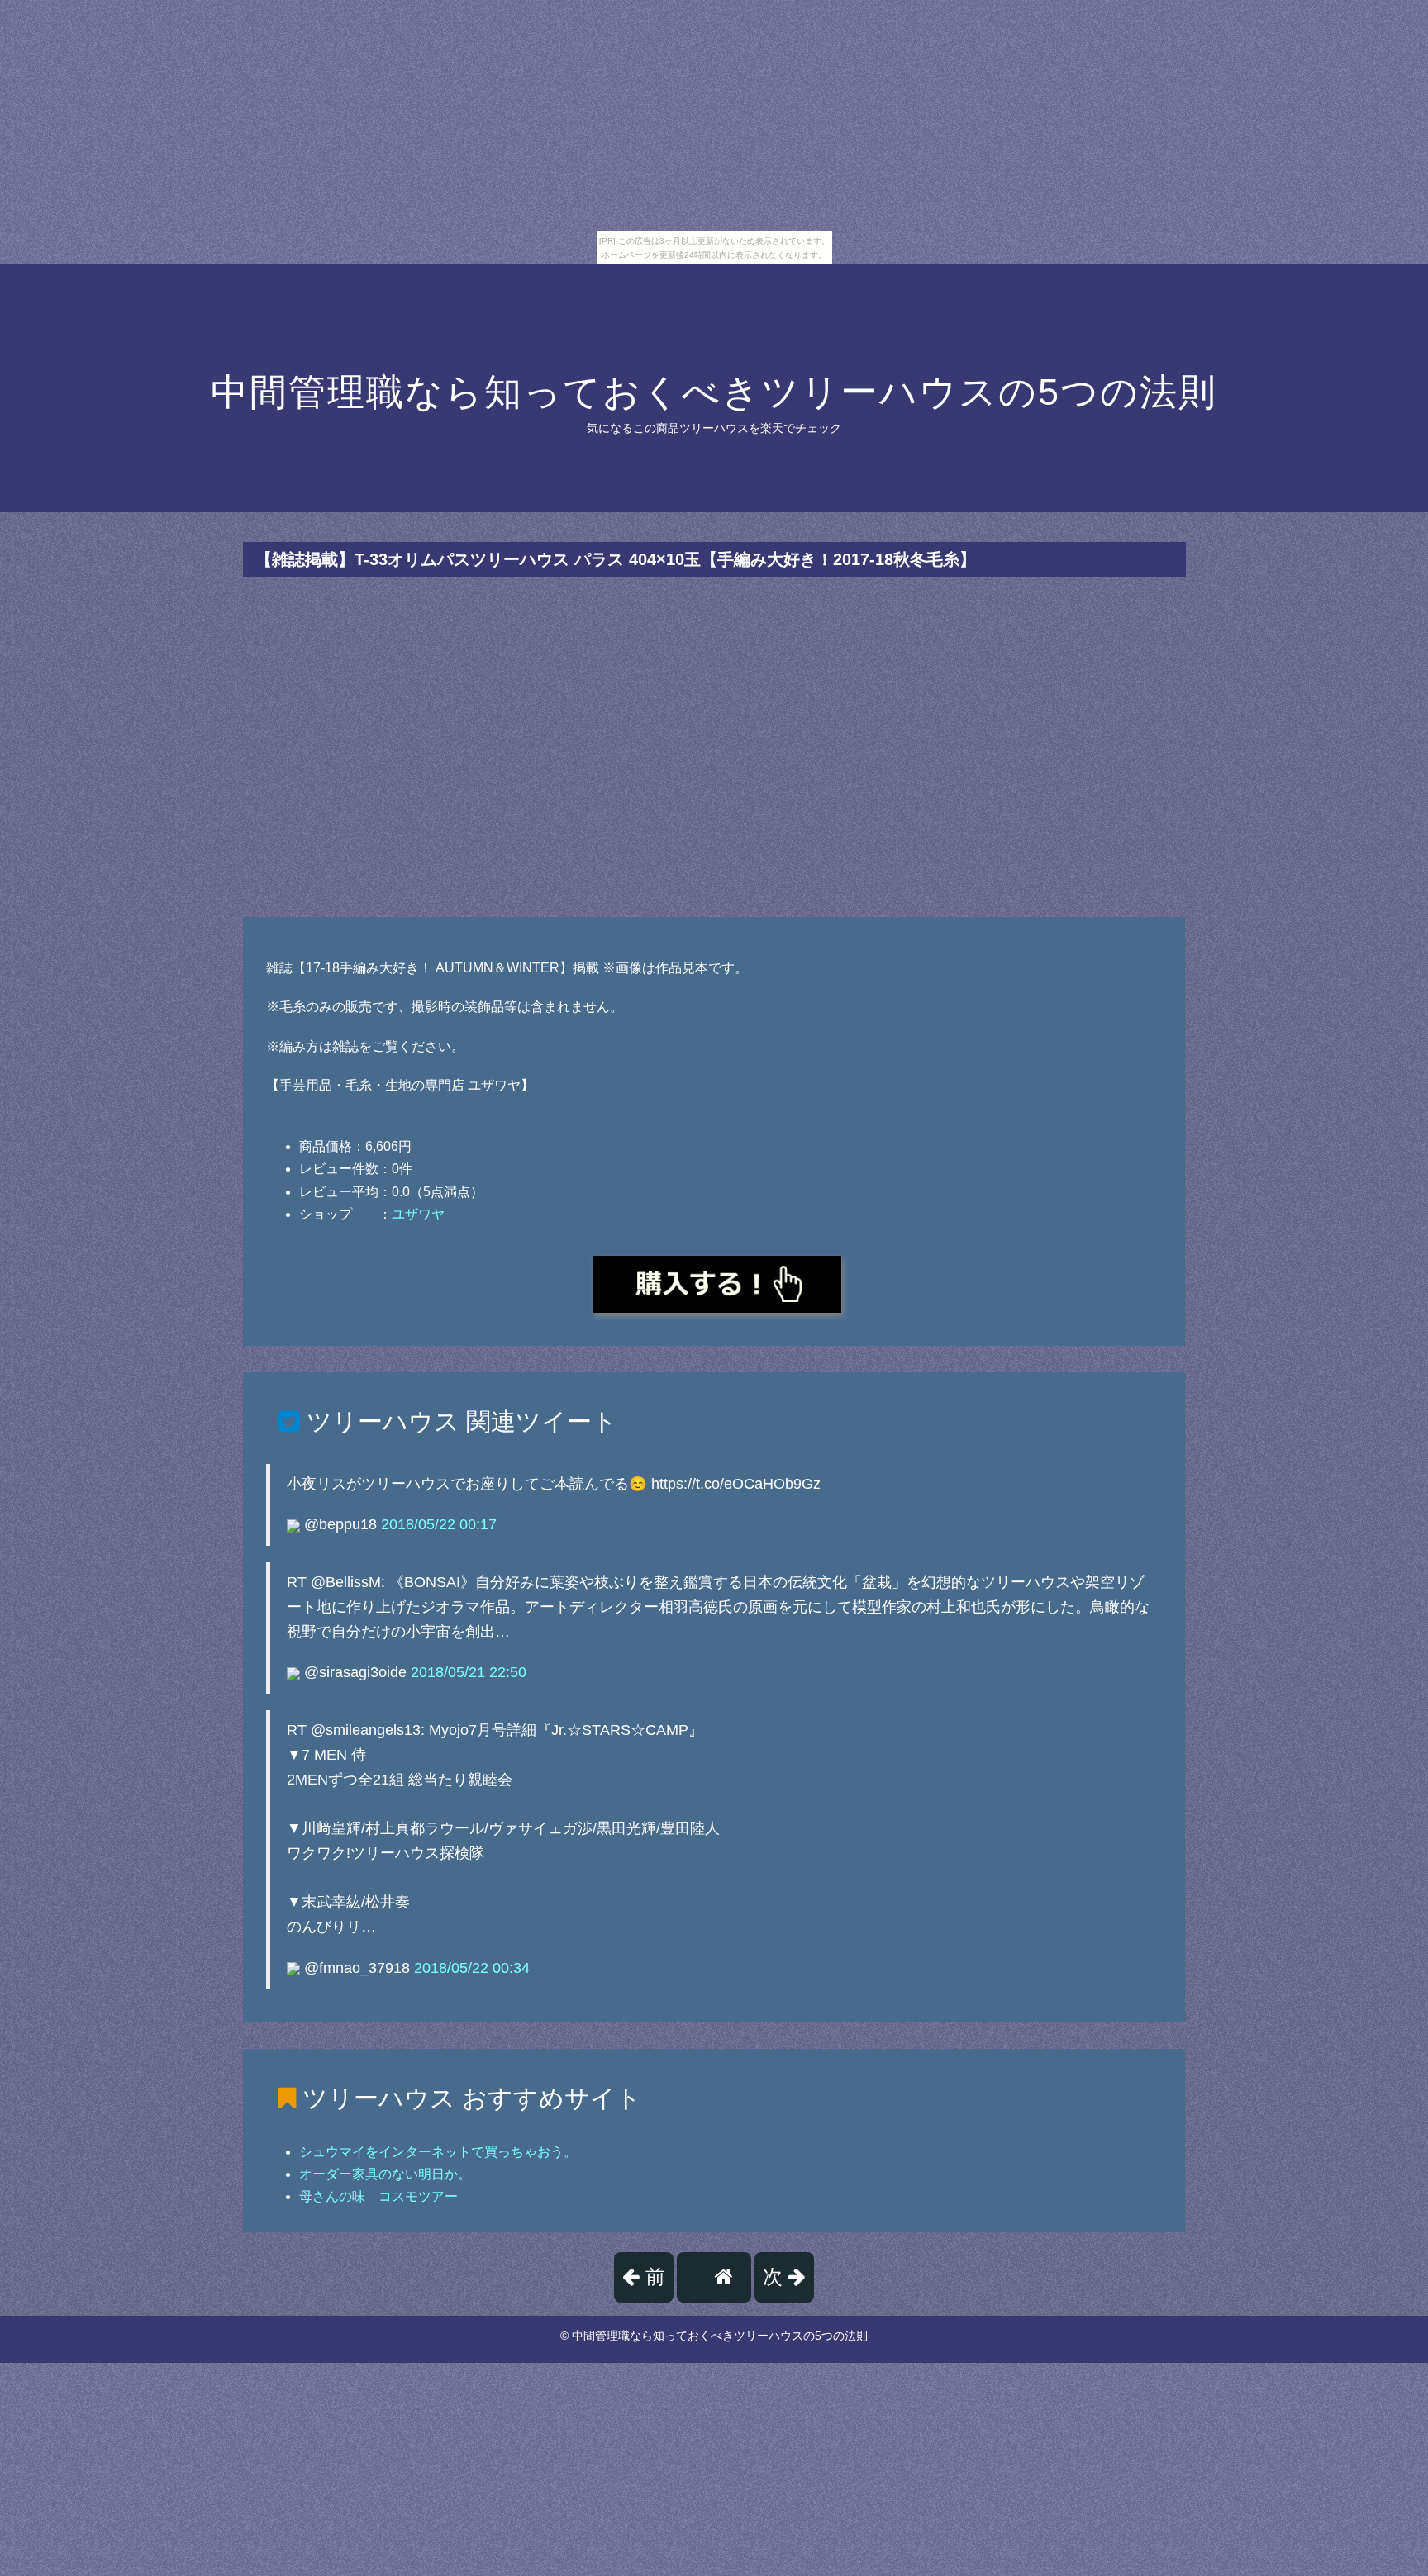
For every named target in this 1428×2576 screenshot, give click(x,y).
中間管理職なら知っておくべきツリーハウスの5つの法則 (714, 392)
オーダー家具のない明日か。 (385, 2174)
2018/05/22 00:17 (439, 1524)
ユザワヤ (418, 1214)
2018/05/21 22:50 (469, 1672)
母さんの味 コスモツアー (378, 2196)
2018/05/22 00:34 (472, 1968)
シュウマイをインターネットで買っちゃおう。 (438, 2152)
